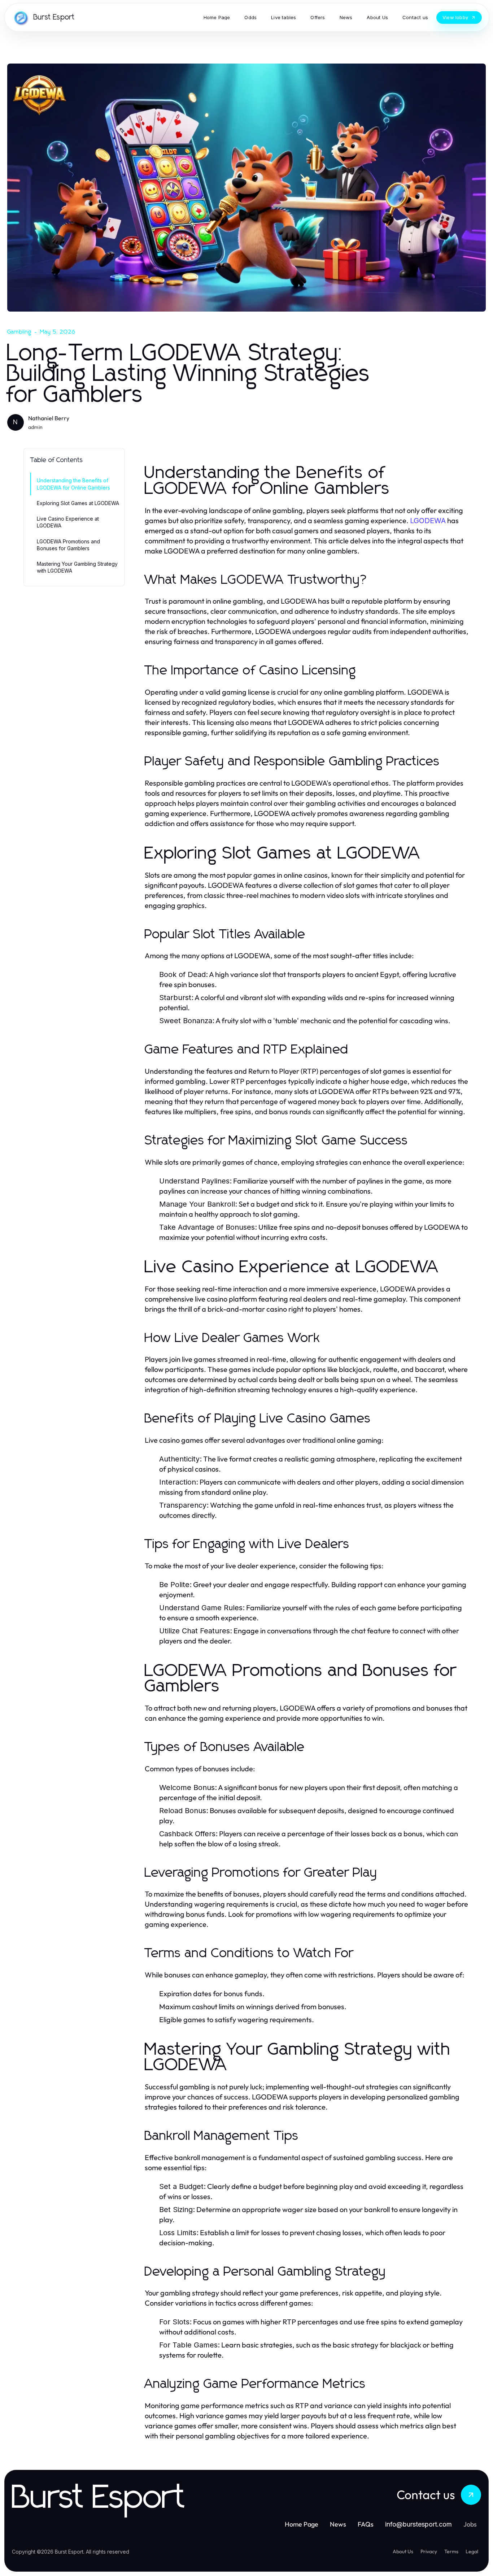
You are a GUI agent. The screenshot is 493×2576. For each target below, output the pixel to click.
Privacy (429, 2551)
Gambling (19, 332)
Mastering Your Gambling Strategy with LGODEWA (77, 567)
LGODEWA (428, 521)
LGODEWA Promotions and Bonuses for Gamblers (68, 545)
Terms (451, 2551)
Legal (472, 2551)
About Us (403, 2551)
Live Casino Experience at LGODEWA (68, 522)
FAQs (366, 2524)
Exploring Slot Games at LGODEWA (78, 503)
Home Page (302, 2524)
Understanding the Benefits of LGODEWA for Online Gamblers (73, 484)
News (338, 2524)
